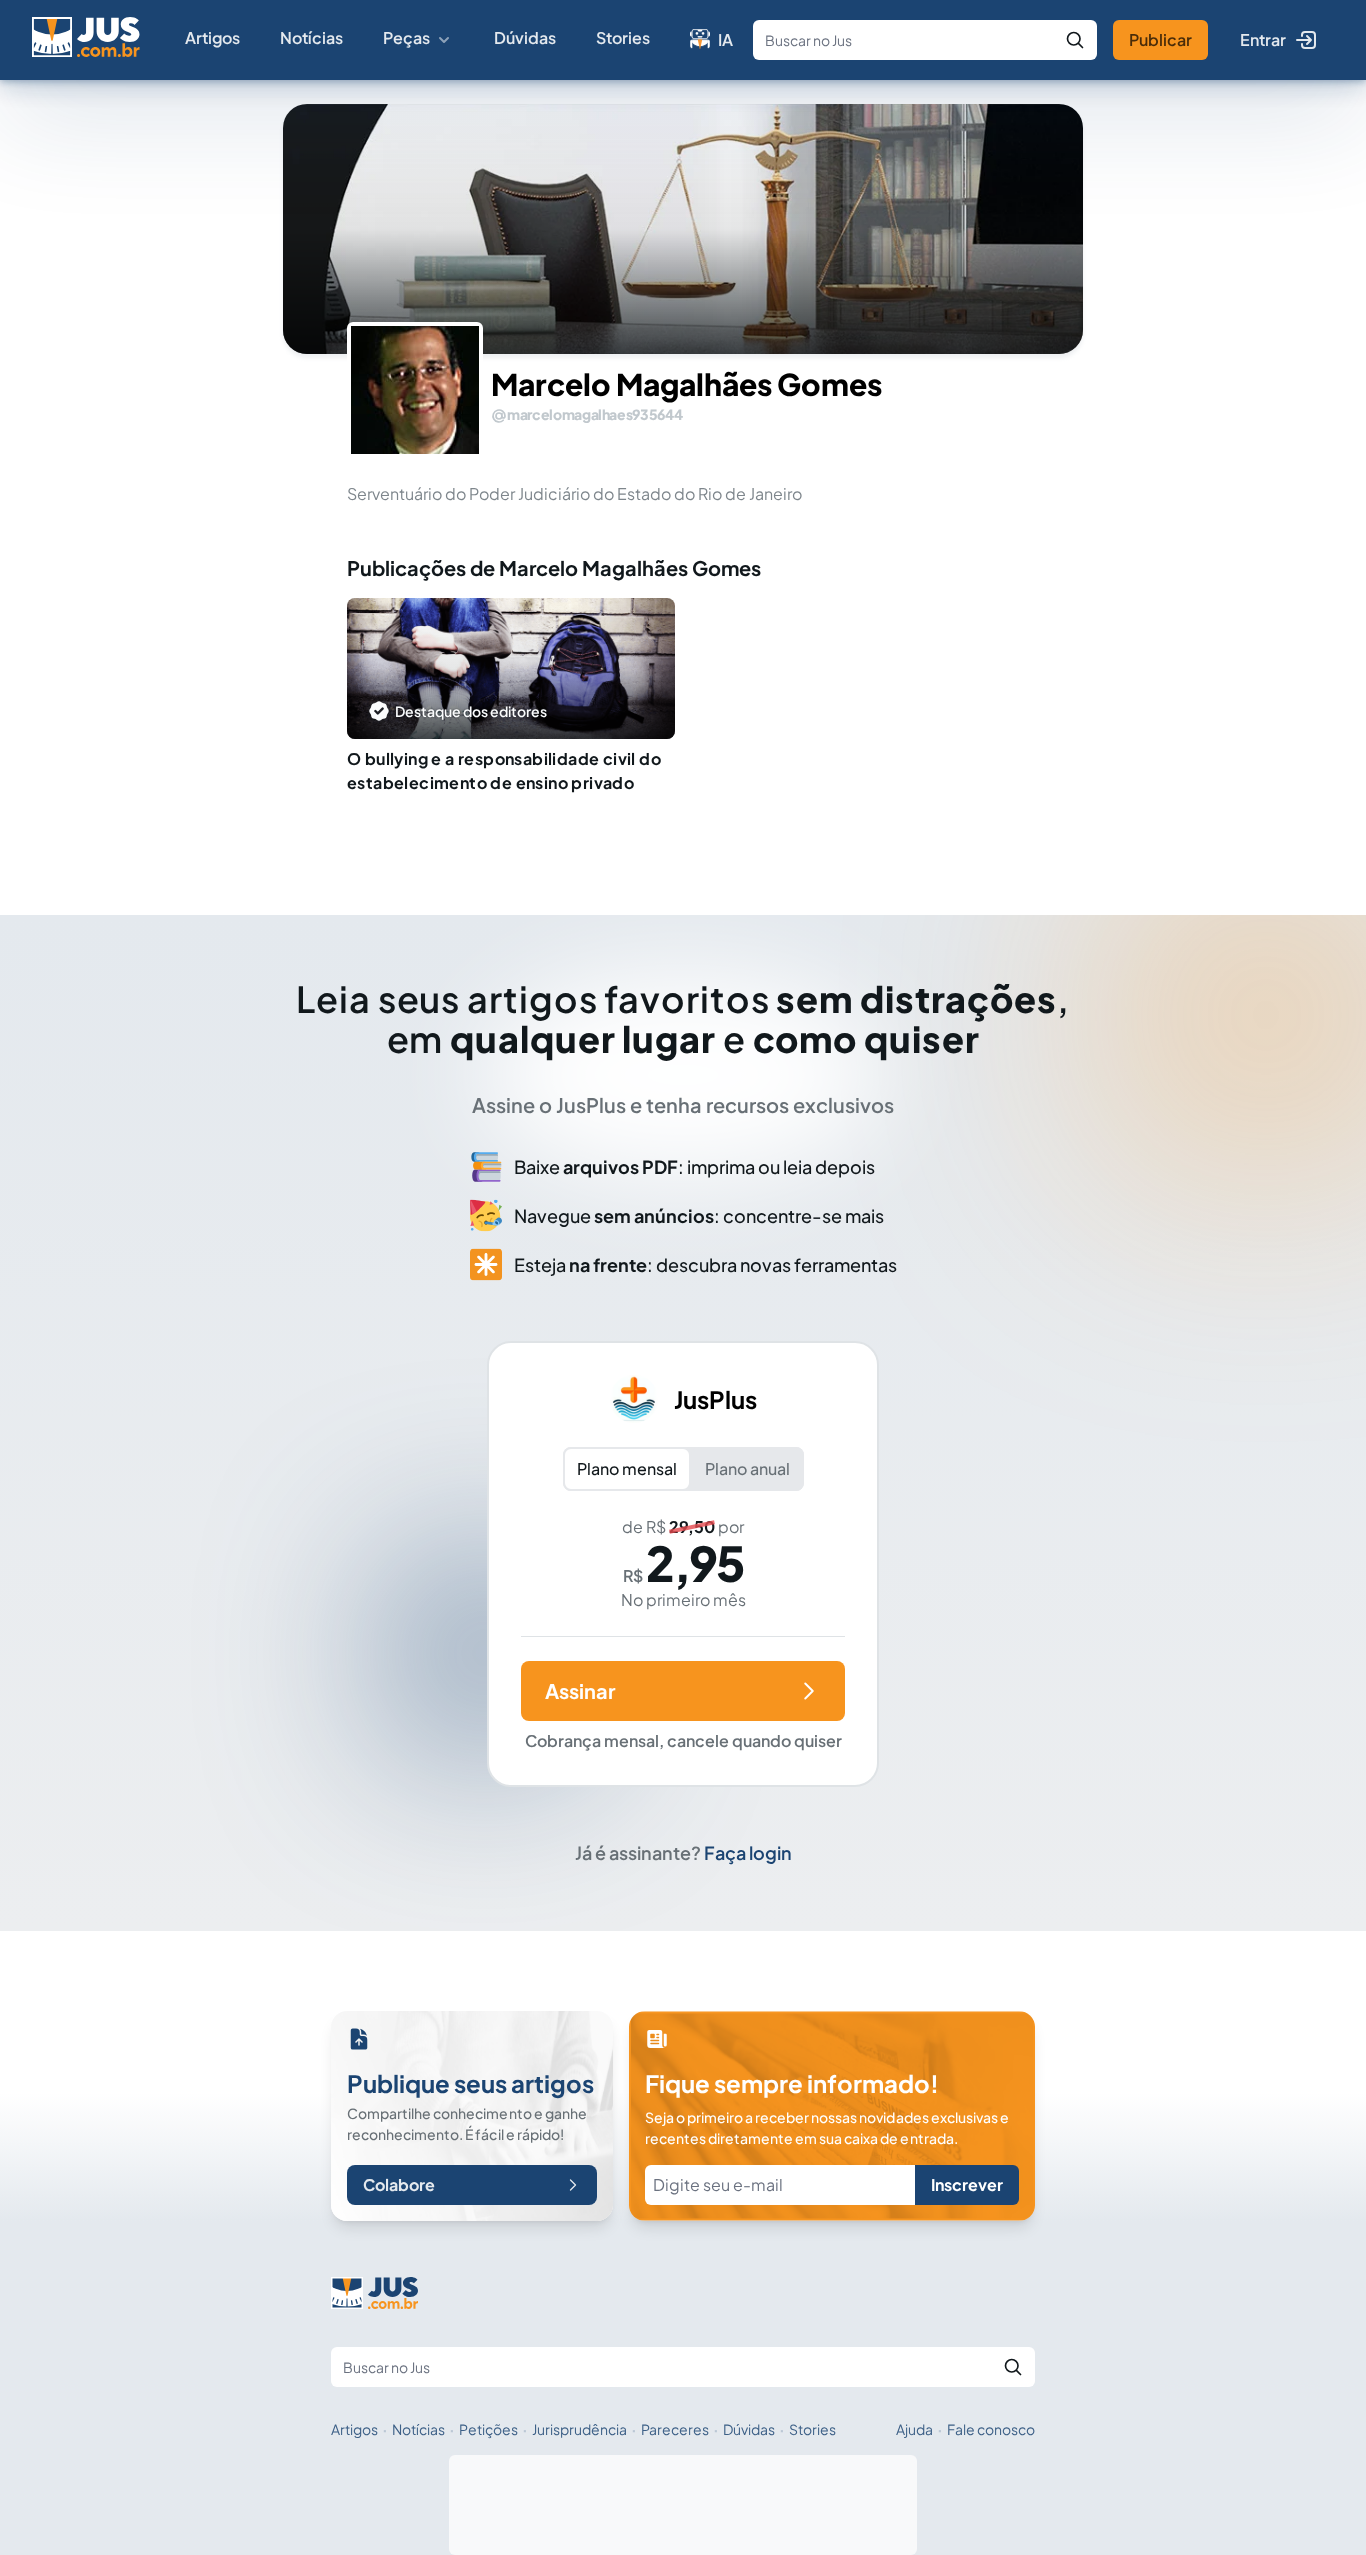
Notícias (311, 37)
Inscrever (967, 2184)
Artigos (212, 37)
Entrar (1263, 39)
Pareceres (675, 2429)
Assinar (580, 1690)
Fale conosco (991, 2429)
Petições (488, 2429)
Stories (623, 37)
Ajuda (914, 2429)
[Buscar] (1075, 40)
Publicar (1160, 39)
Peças (406, 37)
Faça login (748, 1852)
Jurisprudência (579, 2429)
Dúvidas (525, 37)
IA (725, 39)
